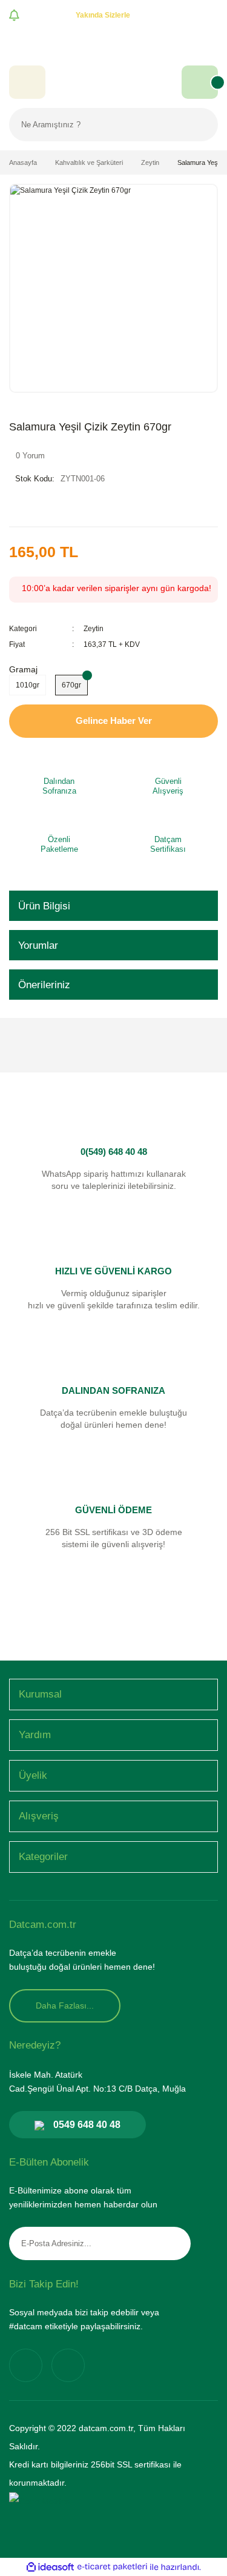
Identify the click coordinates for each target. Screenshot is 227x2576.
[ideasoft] (50, 2567)
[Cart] (200, 82)
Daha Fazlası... (65, 2006)
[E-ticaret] (112, 2567)
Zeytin (94, 629)
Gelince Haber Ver (114, 721)
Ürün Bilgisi (44, 906)
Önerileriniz (44, 985)
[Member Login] (27, 82)
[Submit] (173, 2243)
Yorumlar (38, 945)
